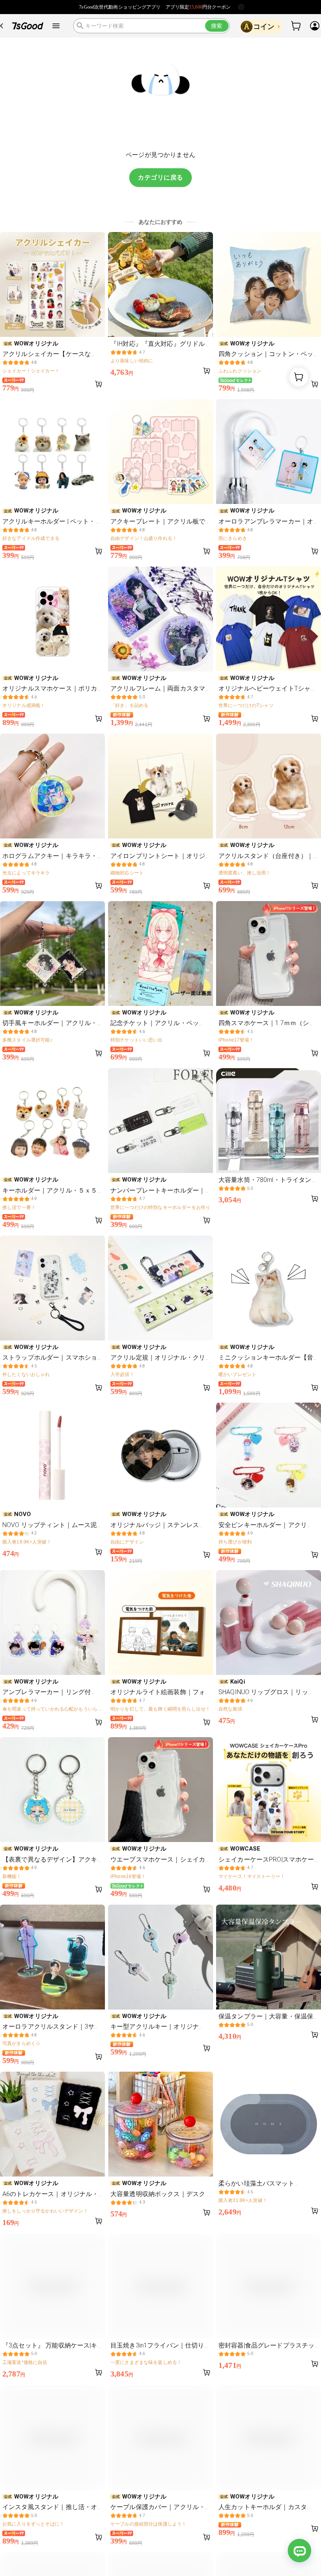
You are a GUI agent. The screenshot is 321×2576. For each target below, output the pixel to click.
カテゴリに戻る (160, 177)
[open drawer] (56, 26)
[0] (296, 26)
